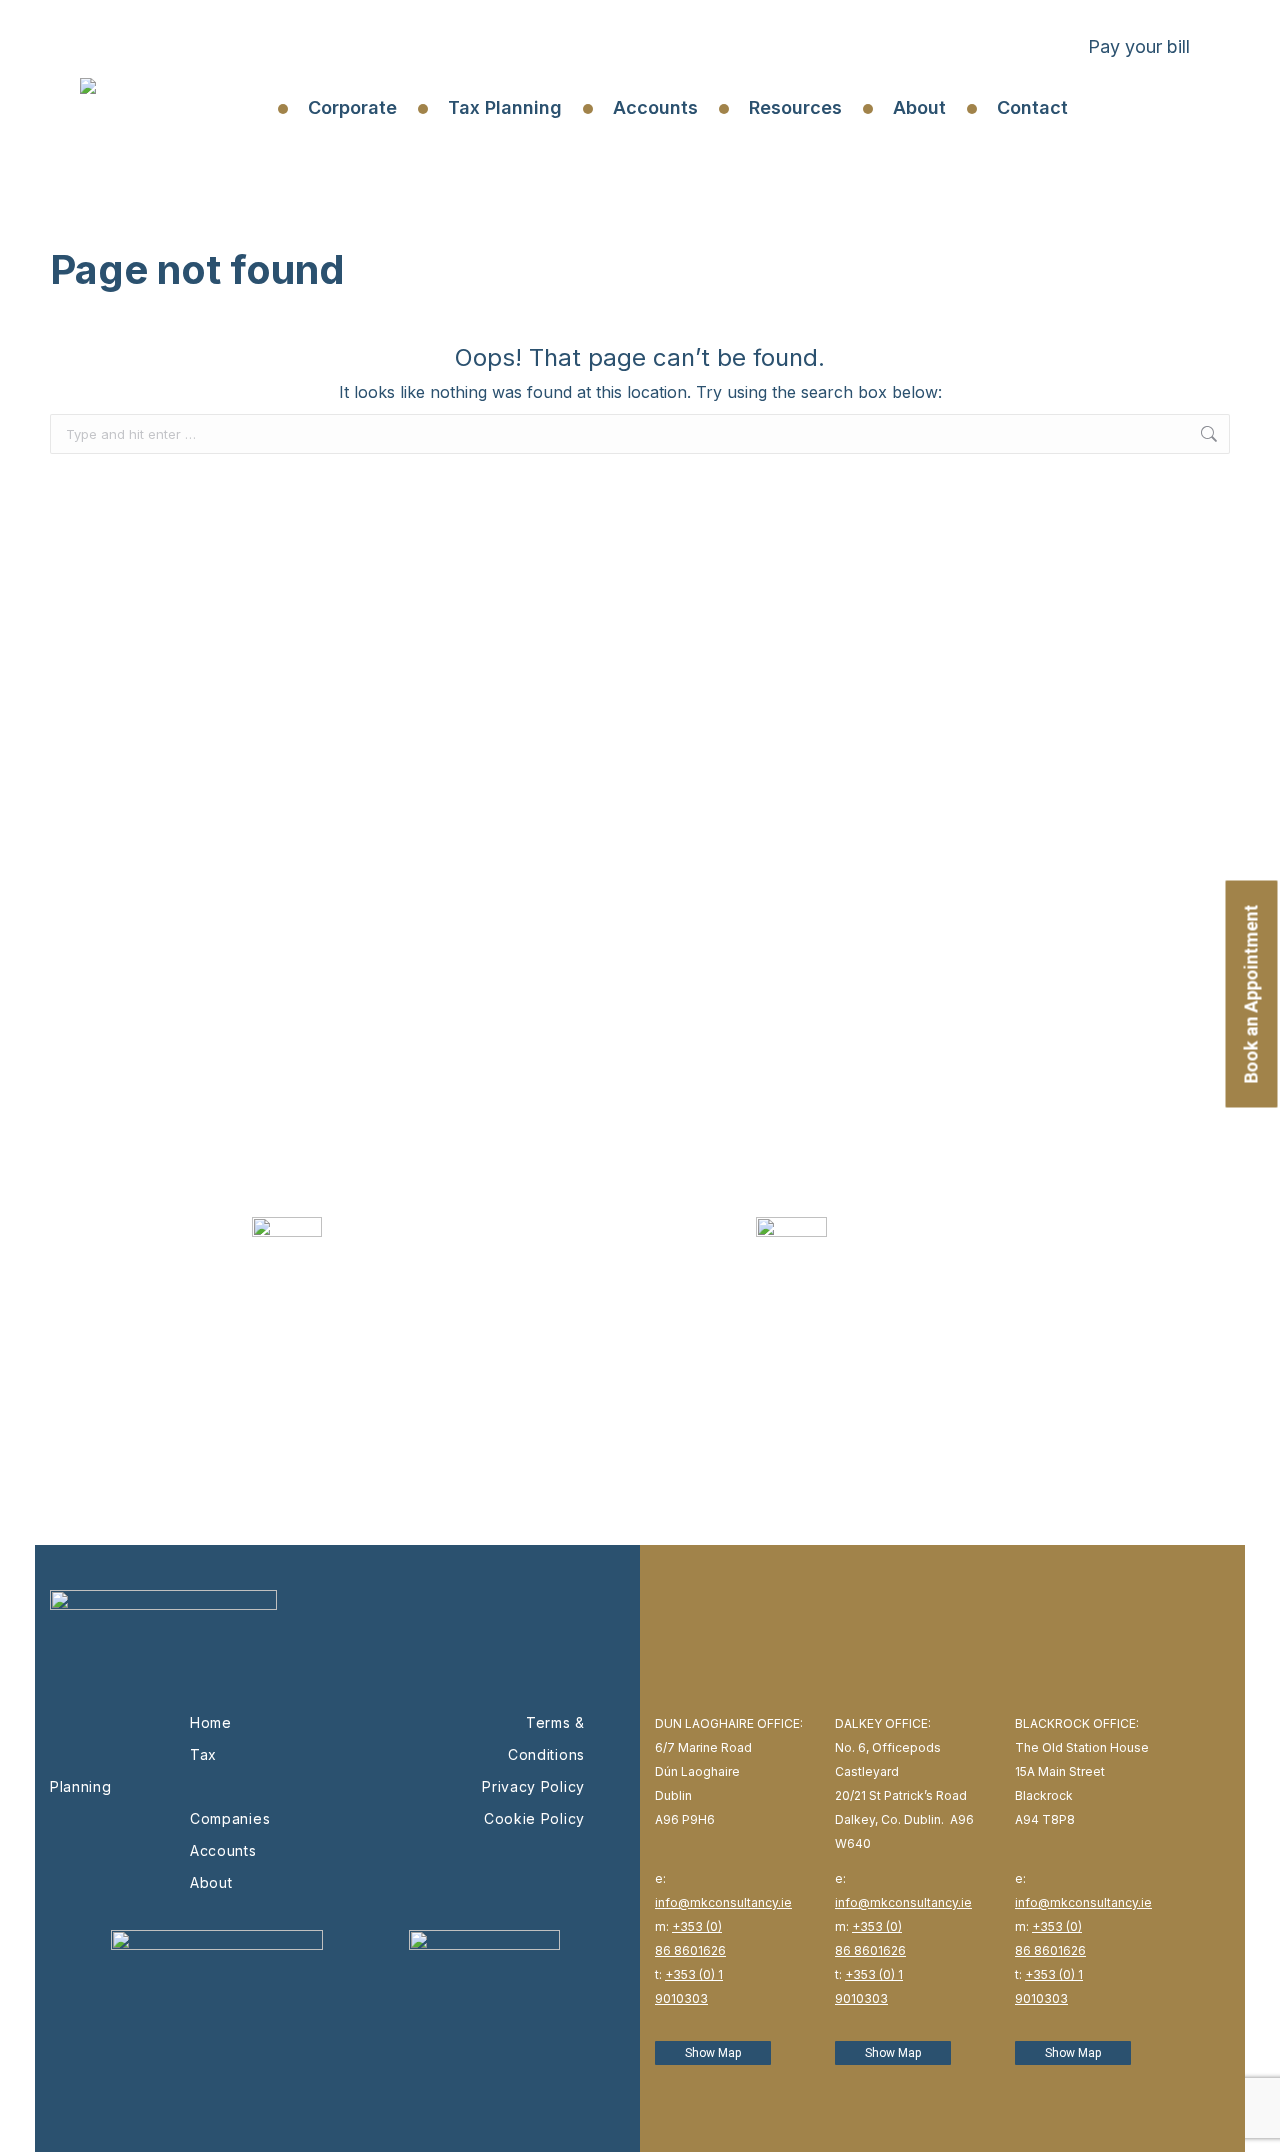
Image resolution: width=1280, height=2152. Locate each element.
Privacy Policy (533, 1786)
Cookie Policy (534, 1818)
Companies (230, 1818)
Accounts (223, 1850)
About (211, 1882)
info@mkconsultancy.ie (723, 1902)
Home (211, 1722)
